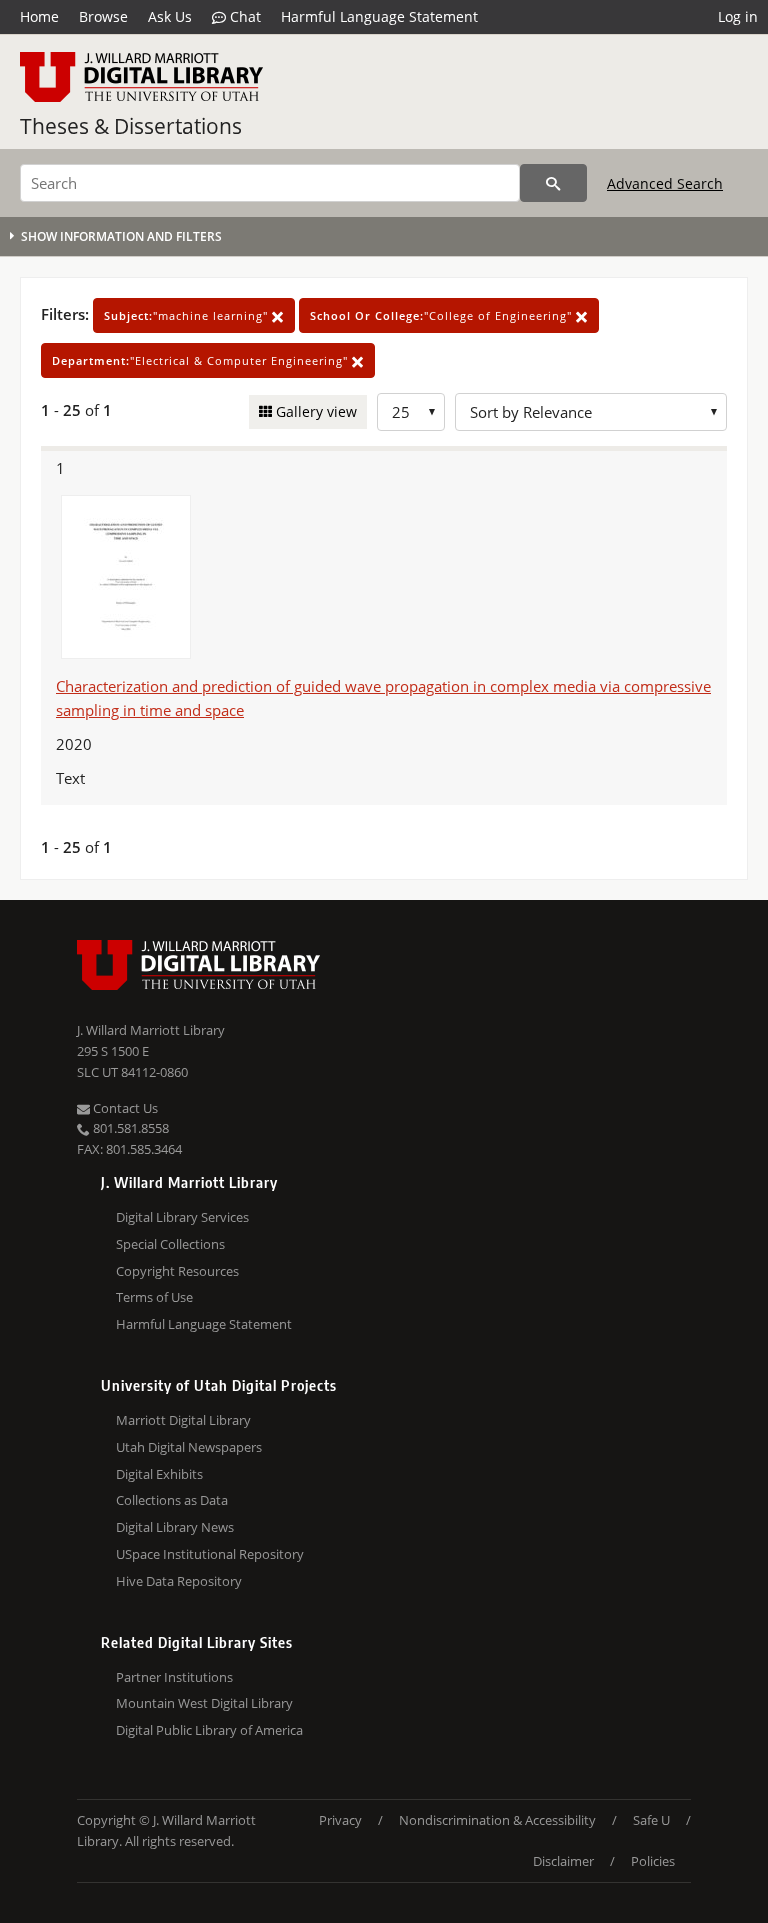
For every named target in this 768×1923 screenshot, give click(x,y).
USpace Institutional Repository (210, 1554)
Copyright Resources (177, 1271)
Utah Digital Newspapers (189, 1447)
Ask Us (170, 16)
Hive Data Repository (179, 1581)
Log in (738, 16)
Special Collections (170, 1244)
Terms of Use (154, 1297)
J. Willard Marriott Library (151, 1030)
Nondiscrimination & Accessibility (497, 1820)
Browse (103, 16)
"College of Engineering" (443, 315)
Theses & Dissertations (131, 126)
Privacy (340, 1820)
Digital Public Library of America (209, 1730)
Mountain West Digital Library (204, 1703)
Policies (653, 1861)
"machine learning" (188, 315)
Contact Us (124, 1108)
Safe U (651, 1820)
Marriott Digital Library (183, 1420)
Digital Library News (175, 1527)
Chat (243, 16)
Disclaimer (563, 1861)
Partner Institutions (174, 1677)
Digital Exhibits (159, 1474)
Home (39, 16)
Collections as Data (172, 1500)
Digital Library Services (182, 1217)
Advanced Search (665, 183)
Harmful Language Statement (379, 16)
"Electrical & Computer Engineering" (202, 360)
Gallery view (314, 411)
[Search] (553, 183)
